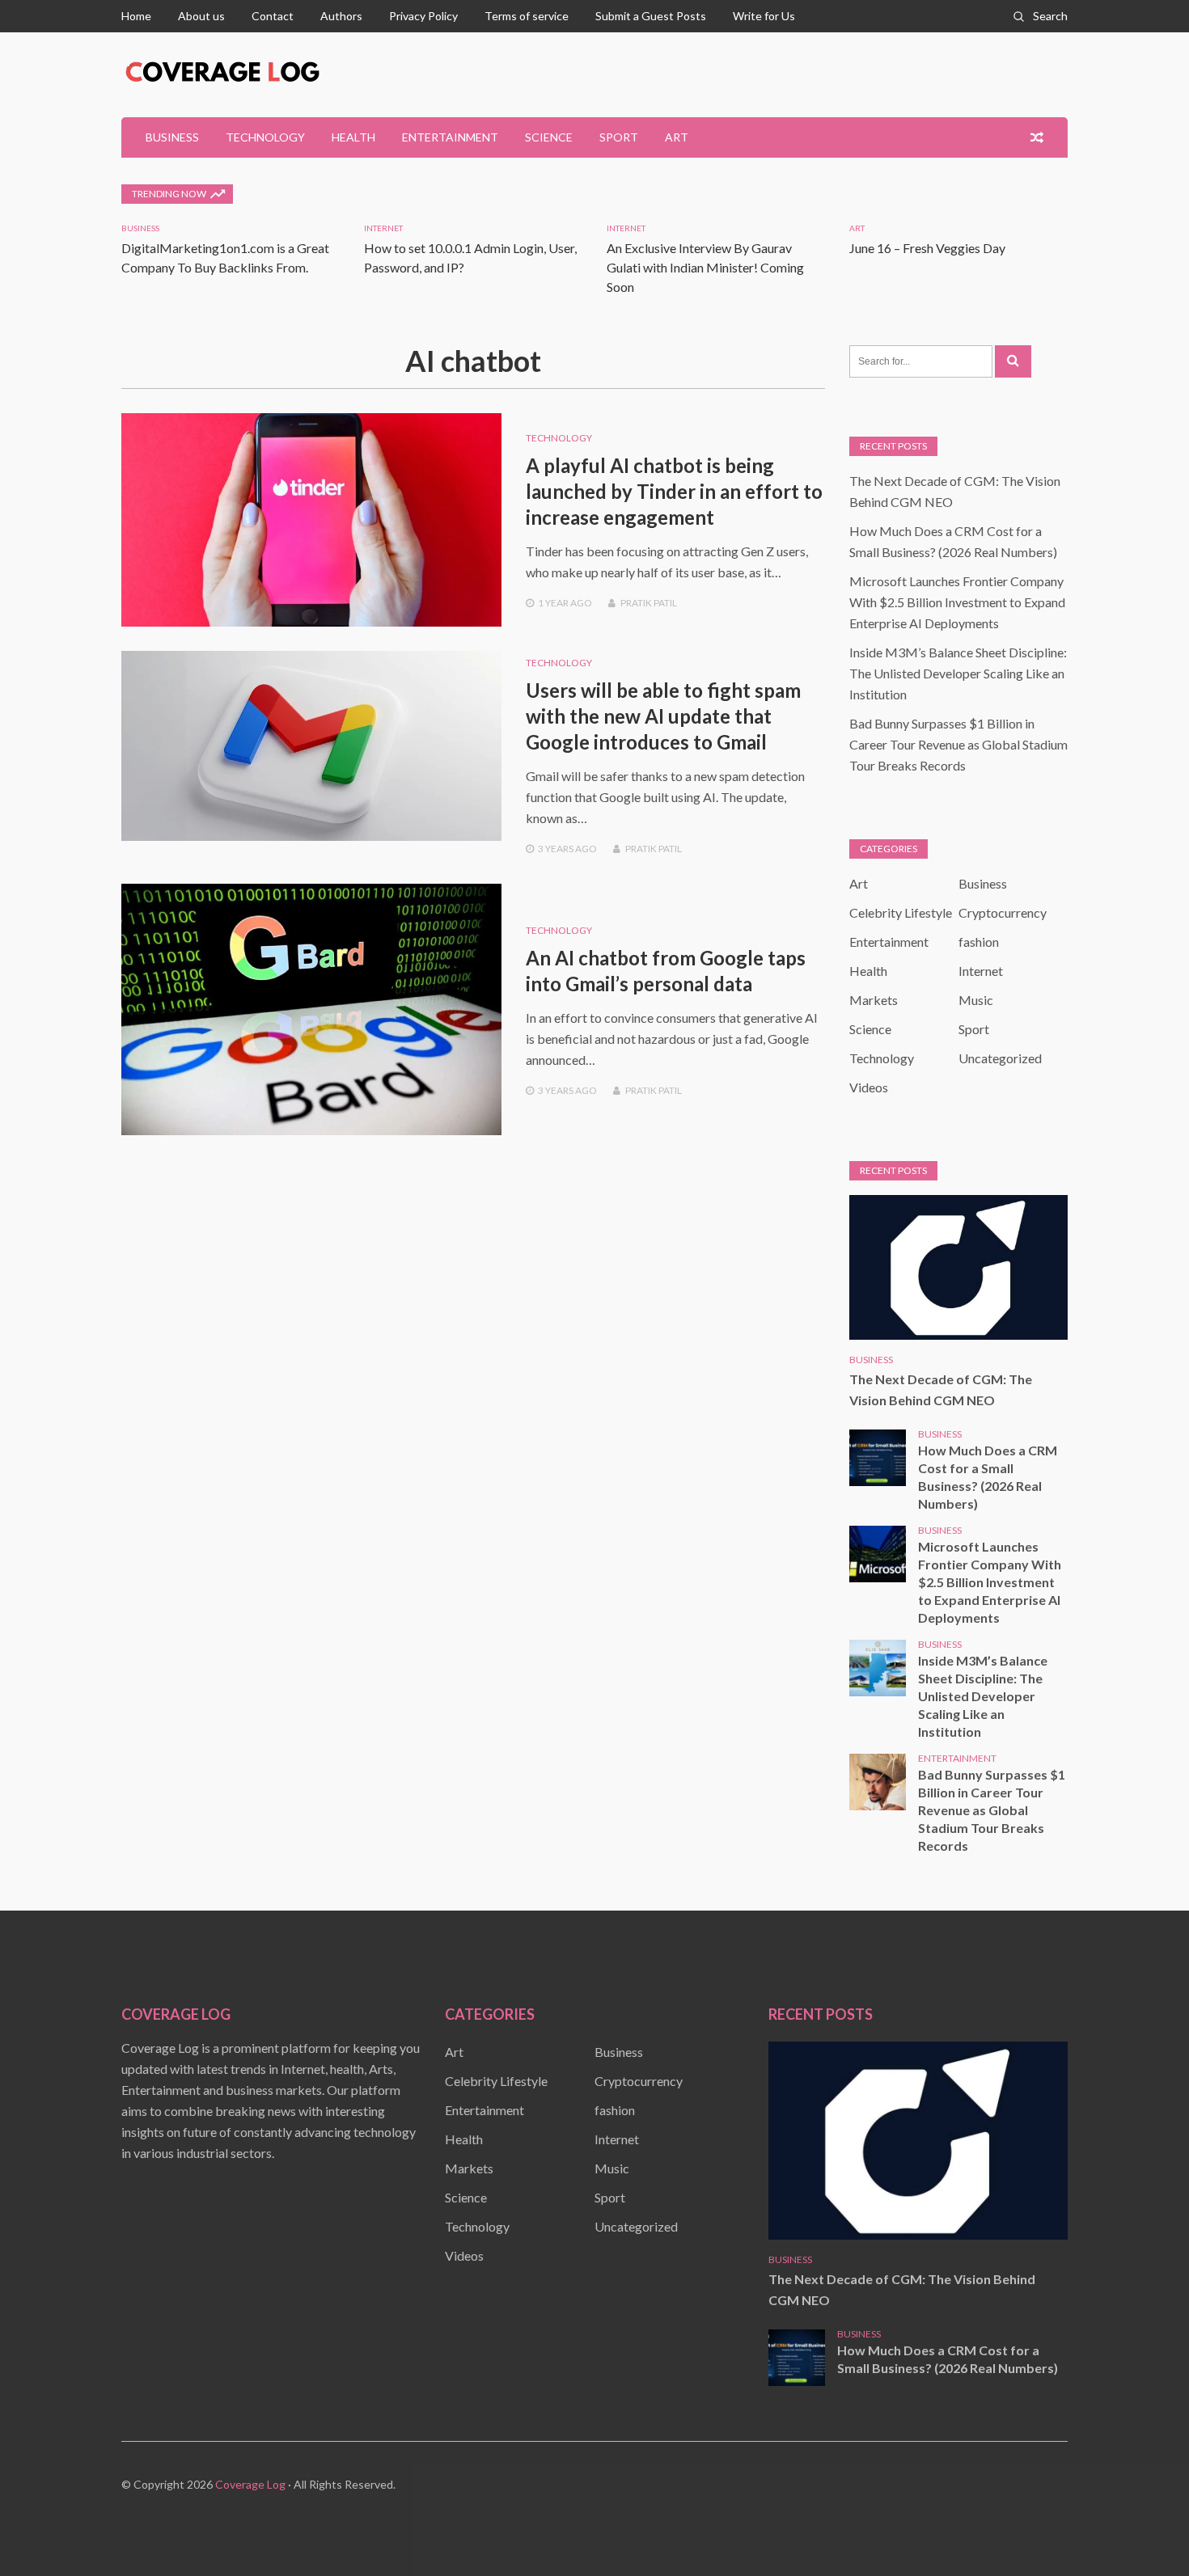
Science (549, 137)
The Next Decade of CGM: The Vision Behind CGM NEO (941, 1389)
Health (353, 137)
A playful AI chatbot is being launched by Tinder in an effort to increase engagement (674, 491)
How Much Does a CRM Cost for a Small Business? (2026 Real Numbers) (988, 1477)
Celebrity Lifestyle (901, 912)
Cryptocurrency (1003, 912)
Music (976, 1000)
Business (172, 137)
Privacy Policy (423, 16)
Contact (273, 16)
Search (1050, 16)
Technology (265, 137)
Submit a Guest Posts (651, 16)
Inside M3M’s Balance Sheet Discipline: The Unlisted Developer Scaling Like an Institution (958, 673)
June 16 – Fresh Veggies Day (927, 248)
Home (136, 16)
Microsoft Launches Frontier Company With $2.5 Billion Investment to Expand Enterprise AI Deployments (957, 602)
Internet (383, 228)
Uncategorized (1000, 1058)
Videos (869, 1087)
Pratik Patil (649, 603)
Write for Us (764, 16)
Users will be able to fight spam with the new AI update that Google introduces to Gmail (663, 716)
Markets (874, 1000)
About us (201, 16)
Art (677, 137)
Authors (341, 16)
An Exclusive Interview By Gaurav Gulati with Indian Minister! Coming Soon (705, 267)
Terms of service (527, 16)
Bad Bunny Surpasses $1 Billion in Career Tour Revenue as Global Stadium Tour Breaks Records (958, 744)
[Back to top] (1144, 2531)
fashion (979, 942)
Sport (619, 137)
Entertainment (450, 137)
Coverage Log (250, 2484)
